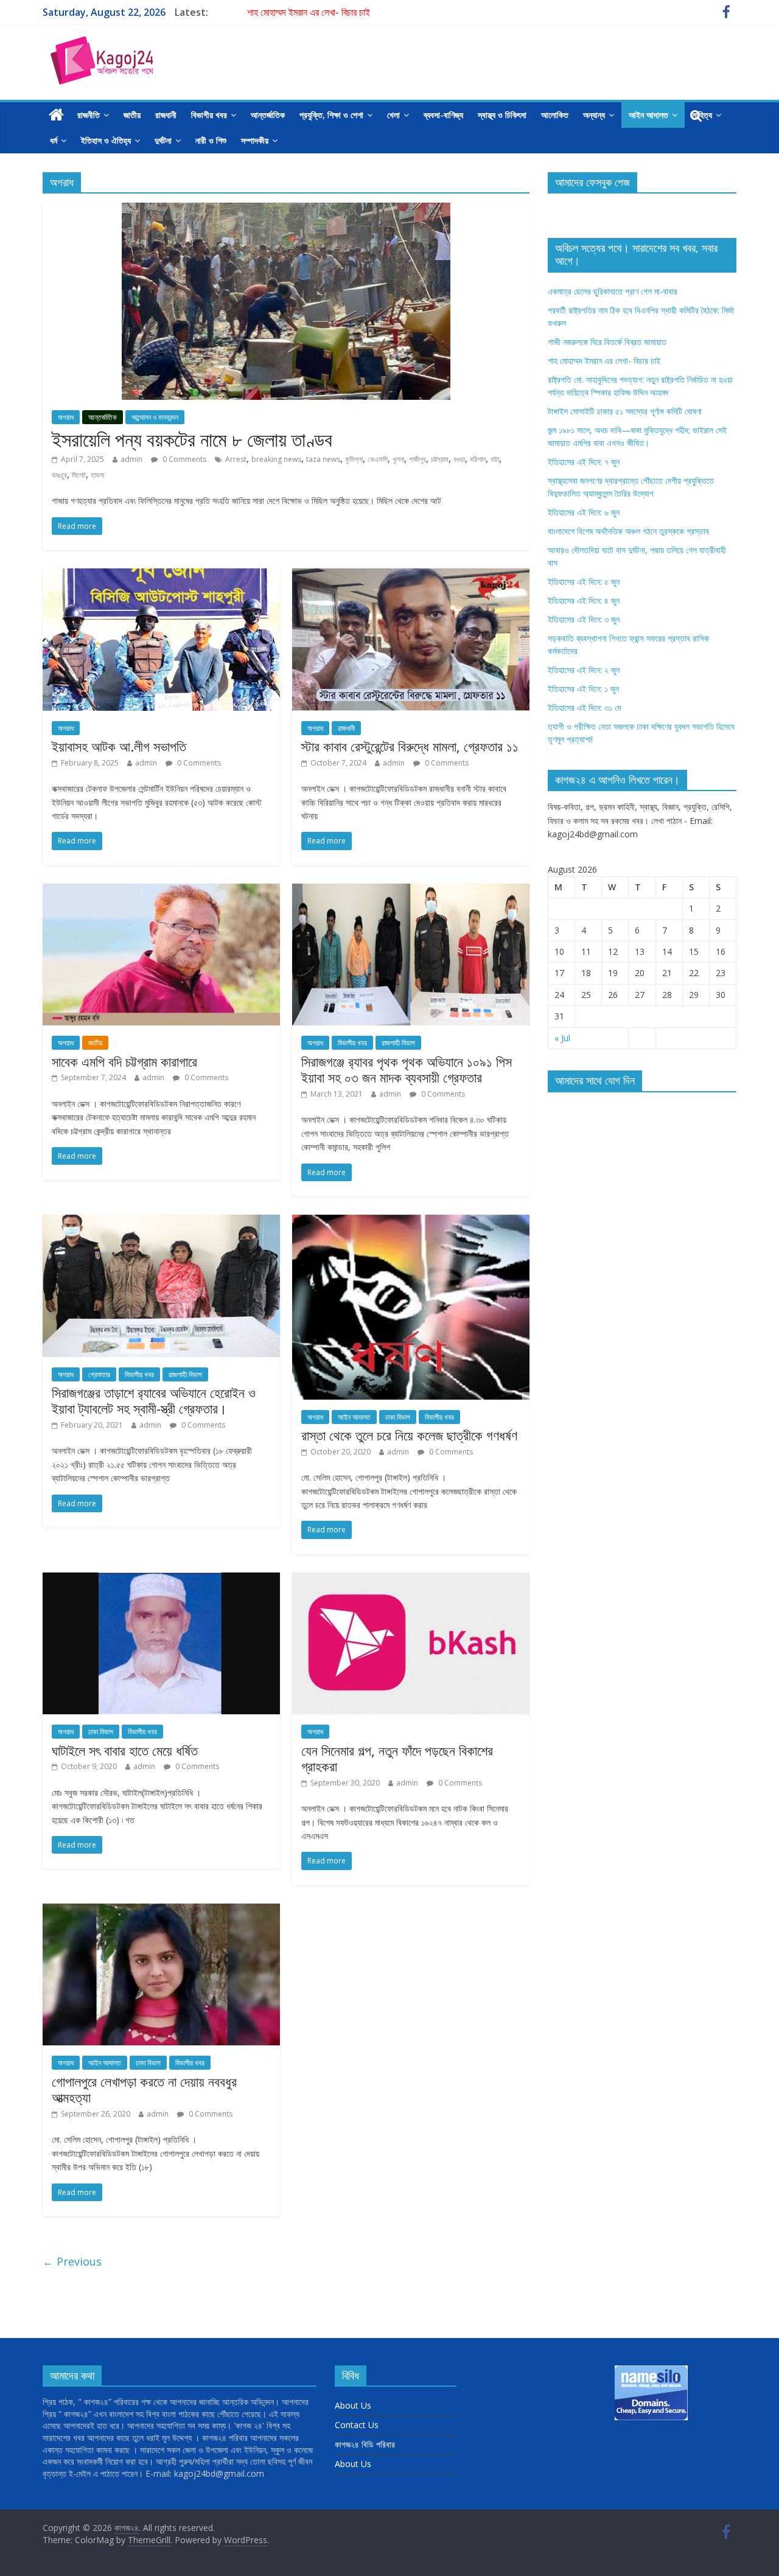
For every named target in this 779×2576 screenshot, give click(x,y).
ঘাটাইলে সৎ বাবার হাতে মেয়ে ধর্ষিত (125, 1750)
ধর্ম (54, 140)
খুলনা (398, 459)
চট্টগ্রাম (440, 459)
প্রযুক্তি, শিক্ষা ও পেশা (331, 115)
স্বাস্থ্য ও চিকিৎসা (502, 115)
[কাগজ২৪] (56, 115)
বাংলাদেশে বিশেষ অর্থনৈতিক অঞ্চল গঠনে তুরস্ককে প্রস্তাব (628, 531)
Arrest (236, 459)
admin (131, 459)
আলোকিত (555, 115)
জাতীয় (132, 115)
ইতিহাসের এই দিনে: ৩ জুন (584, 619)
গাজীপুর (417, 459)
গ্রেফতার (99, 1374)
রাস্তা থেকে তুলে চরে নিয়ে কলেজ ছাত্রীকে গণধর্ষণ (409, 1435)
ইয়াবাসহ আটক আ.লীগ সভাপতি (119, 746)
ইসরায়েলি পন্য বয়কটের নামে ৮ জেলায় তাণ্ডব (192, 439)
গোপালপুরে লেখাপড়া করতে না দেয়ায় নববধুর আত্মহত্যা (144, 2089)
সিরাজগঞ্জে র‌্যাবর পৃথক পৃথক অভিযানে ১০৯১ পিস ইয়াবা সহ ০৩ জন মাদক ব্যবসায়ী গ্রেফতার (407, 1069)
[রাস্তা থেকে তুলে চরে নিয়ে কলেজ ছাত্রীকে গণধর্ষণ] (411, 1222)
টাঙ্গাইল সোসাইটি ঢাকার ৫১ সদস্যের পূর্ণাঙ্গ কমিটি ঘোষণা (625, 411)
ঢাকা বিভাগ (398, 1417)
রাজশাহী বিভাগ (398, 1043)
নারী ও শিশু (211, 140)
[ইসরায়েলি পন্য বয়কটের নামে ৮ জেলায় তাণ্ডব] (286, 210)
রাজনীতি (89, 115)
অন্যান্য (594, 115)
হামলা (97, 475)
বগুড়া (459, 459)
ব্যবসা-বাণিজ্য (443, 115)
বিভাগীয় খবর (209, 115)
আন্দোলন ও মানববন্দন (155, 417)
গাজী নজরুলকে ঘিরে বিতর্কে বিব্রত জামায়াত (607, 342)
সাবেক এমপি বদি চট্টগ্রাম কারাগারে (124, 1061)
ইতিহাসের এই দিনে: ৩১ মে (584, 707)
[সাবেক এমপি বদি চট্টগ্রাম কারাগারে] (161, 891)
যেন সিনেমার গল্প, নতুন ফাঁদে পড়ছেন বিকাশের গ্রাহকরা (397, 1758)
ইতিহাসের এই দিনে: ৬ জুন (584, 512)
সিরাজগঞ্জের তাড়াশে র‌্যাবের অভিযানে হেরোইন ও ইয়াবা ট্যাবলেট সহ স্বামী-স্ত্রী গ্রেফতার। (154, 1400)
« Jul (562, 1038)
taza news (323, 459)
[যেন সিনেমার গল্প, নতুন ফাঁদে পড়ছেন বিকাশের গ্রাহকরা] (411, 1580)
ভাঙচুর (59, 475)
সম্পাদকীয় (255, 140)
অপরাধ (66, 417)
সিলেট (79, 475)
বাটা (495, 459)
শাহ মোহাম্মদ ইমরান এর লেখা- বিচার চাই (309, 12)
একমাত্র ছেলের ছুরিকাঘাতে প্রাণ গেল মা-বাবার (613, 291)
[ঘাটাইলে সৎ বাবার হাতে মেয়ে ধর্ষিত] (161, 1580)
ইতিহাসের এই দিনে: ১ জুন (583, 689)
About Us (353, 2405)
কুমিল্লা (354, 459)
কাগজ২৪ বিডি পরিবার (365, 2444)
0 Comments (183, 459)
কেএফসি (378, 459)
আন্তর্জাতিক (268, 115)
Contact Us (357, 2425)
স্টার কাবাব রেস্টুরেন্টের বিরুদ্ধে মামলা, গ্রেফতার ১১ (410, 746)
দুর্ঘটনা (163, 140)
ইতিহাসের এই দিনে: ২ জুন (584, 670)
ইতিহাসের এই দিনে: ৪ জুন (584, 600)
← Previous (72, 2261)
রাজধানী (166, 115)
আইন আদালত (648, 115)
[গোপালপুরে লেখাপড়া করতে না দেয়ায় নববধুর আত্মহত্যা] (161, 1911)
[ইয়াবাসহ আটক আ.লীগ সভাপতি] (161, 576)
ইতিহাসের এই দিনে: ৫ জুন (584, 581)
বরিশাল (478, 459)
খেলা (393, 115)
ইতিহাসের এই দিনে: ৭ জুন (584, 462)
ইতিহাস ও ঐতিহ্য (106, 140)
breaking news (276, 459)
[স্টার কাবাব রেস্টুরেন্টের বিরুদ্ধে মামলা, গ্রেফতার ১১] (411, 576)
